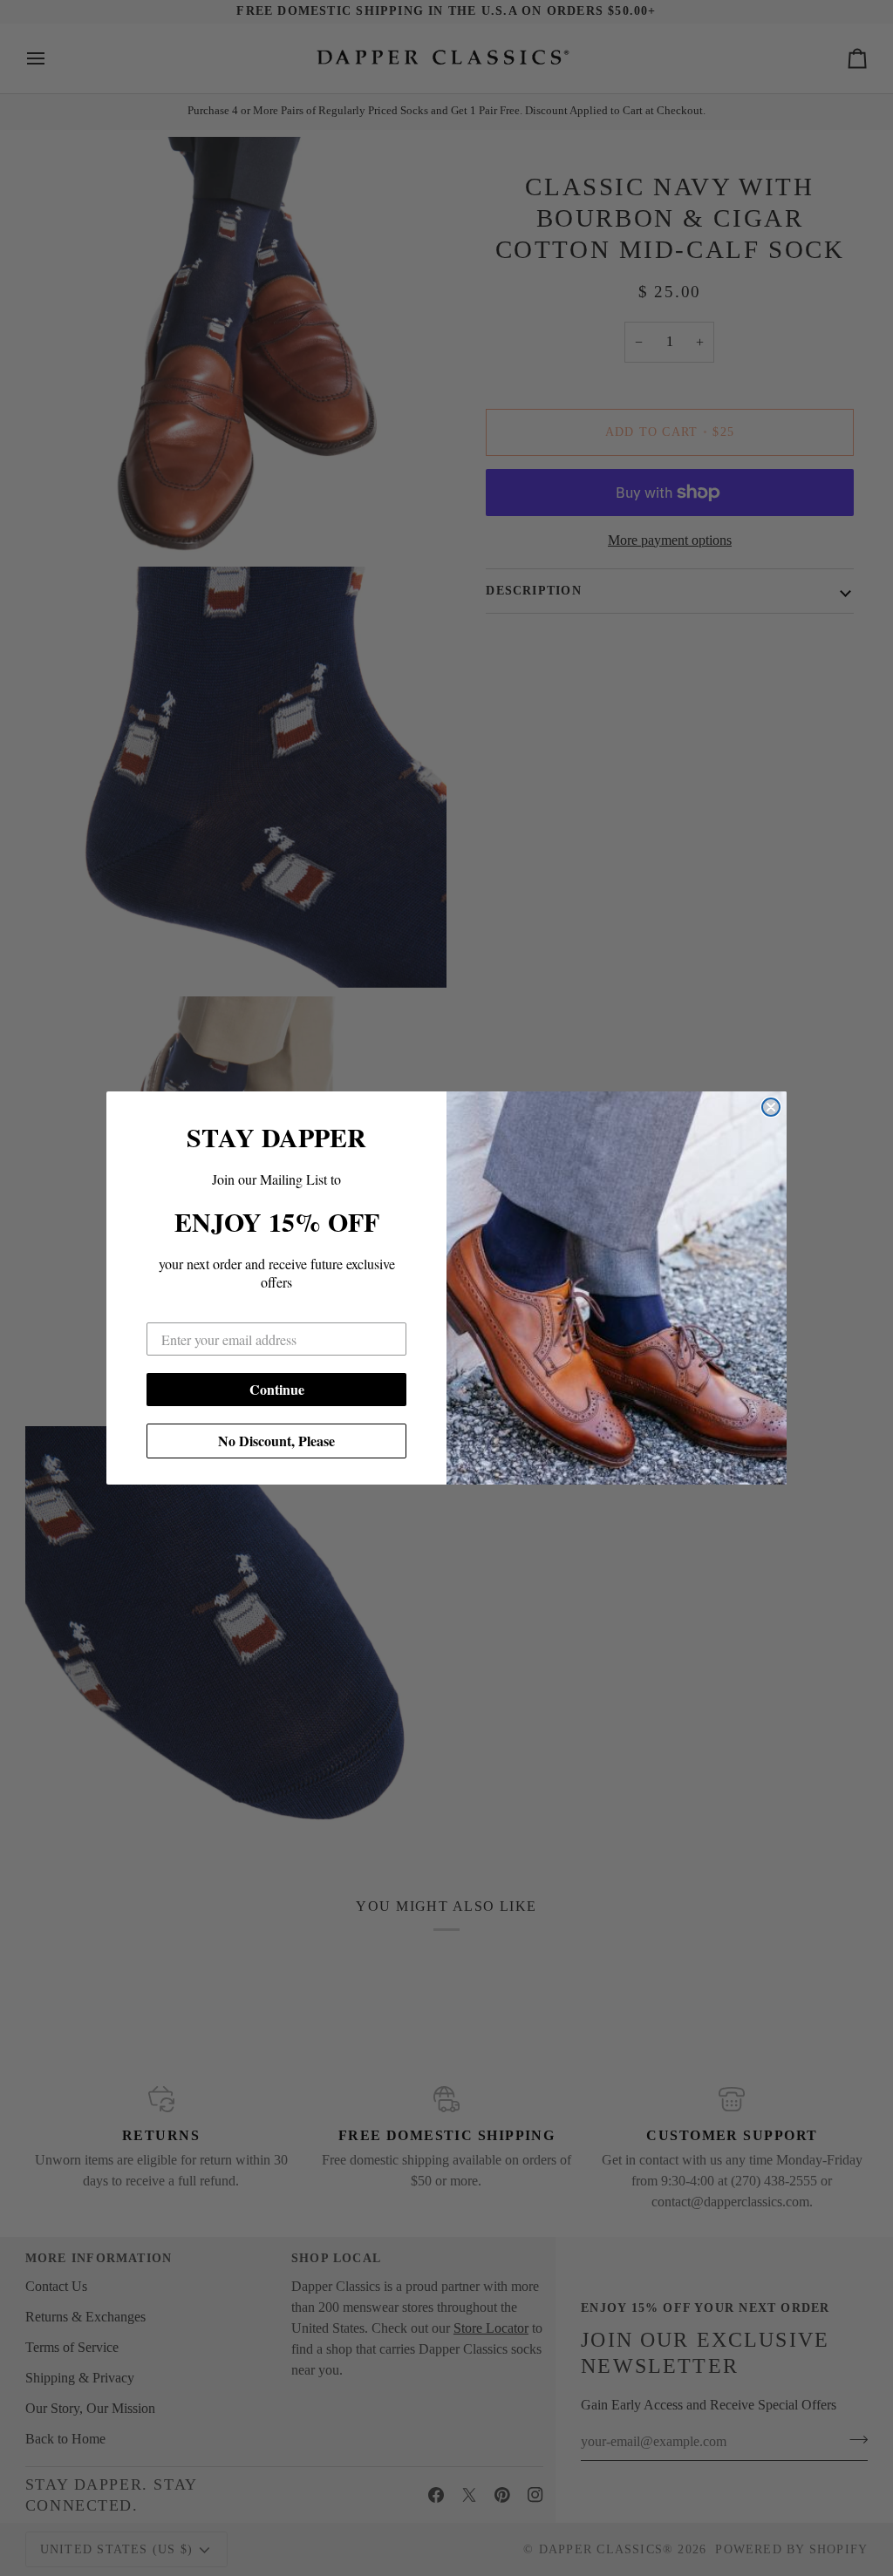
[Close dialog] (771, 1107)
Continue (277, 1389)
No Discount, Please (276, 1441)
